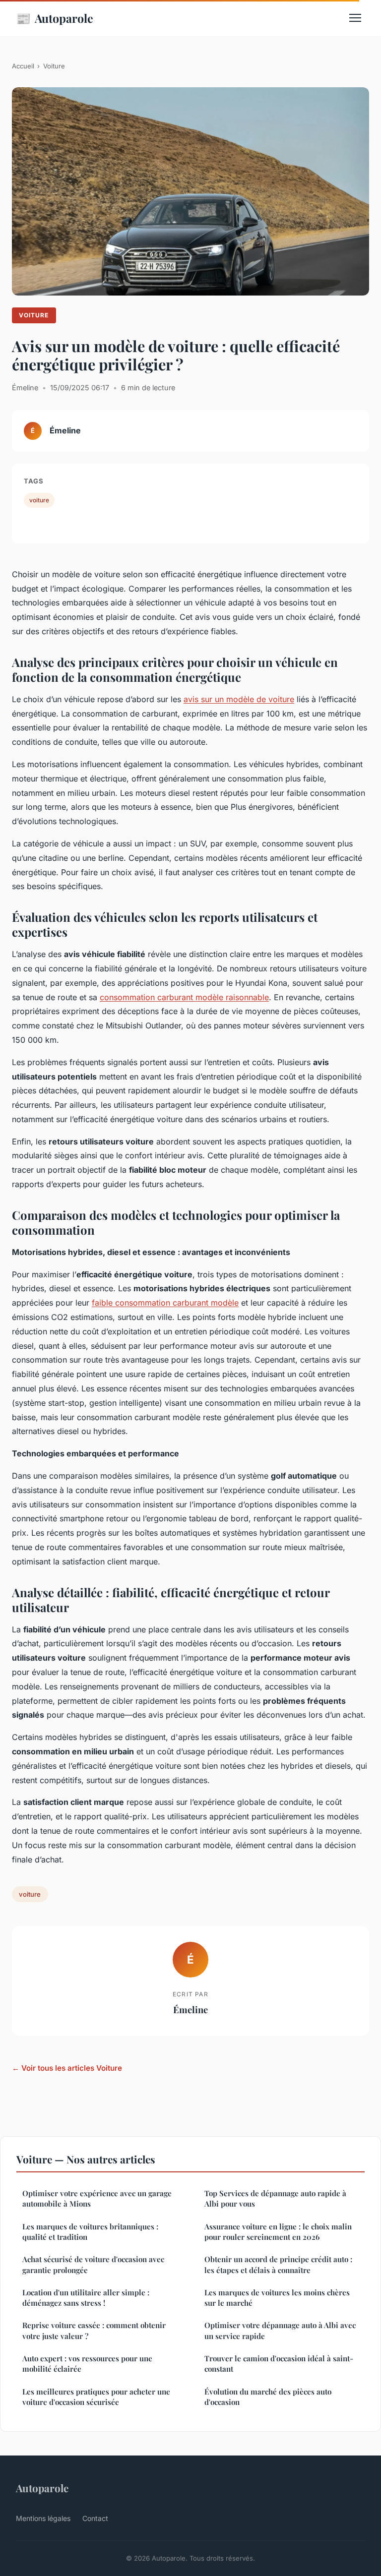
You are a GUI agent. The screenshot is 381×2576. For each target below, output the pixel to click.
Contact (95, 2518)
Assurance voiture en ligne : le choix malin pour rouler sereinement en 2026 (278, 2232)
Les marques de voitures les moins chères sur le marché (277, 2298)
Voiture (54, 66)
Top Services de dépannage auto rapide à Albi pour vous (275, 2198)
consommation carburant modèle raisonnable (184, 997)
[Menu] (355, 18)
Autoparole (55, 18)
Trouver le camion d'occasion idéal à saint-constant (279, 2364)
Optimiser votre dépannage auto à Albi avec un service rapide (280, 2330)
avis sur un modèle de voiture (239, 699)
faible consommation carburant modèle (165, 1303)
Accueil (23, 66)
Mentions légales (43, 2518)
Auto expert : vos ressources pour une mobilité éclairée (87, 2364)
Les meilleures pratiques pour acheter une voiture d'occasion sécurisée (96, 2397)
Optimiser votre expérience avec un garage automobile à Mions (97, 2198)
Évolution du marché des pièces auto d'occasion (268, 2397)
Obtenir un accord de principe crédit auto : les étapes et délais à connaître (278, 2264)
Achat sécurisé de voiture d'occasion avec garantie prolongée (93, 2264)
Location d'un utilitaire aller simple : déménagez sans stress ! (86, 2298)
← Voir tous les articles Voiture (67, 2068)
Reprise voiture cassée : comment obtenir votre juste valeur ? (94, 2330)
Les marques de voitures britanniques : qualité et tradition (90, 2232)
